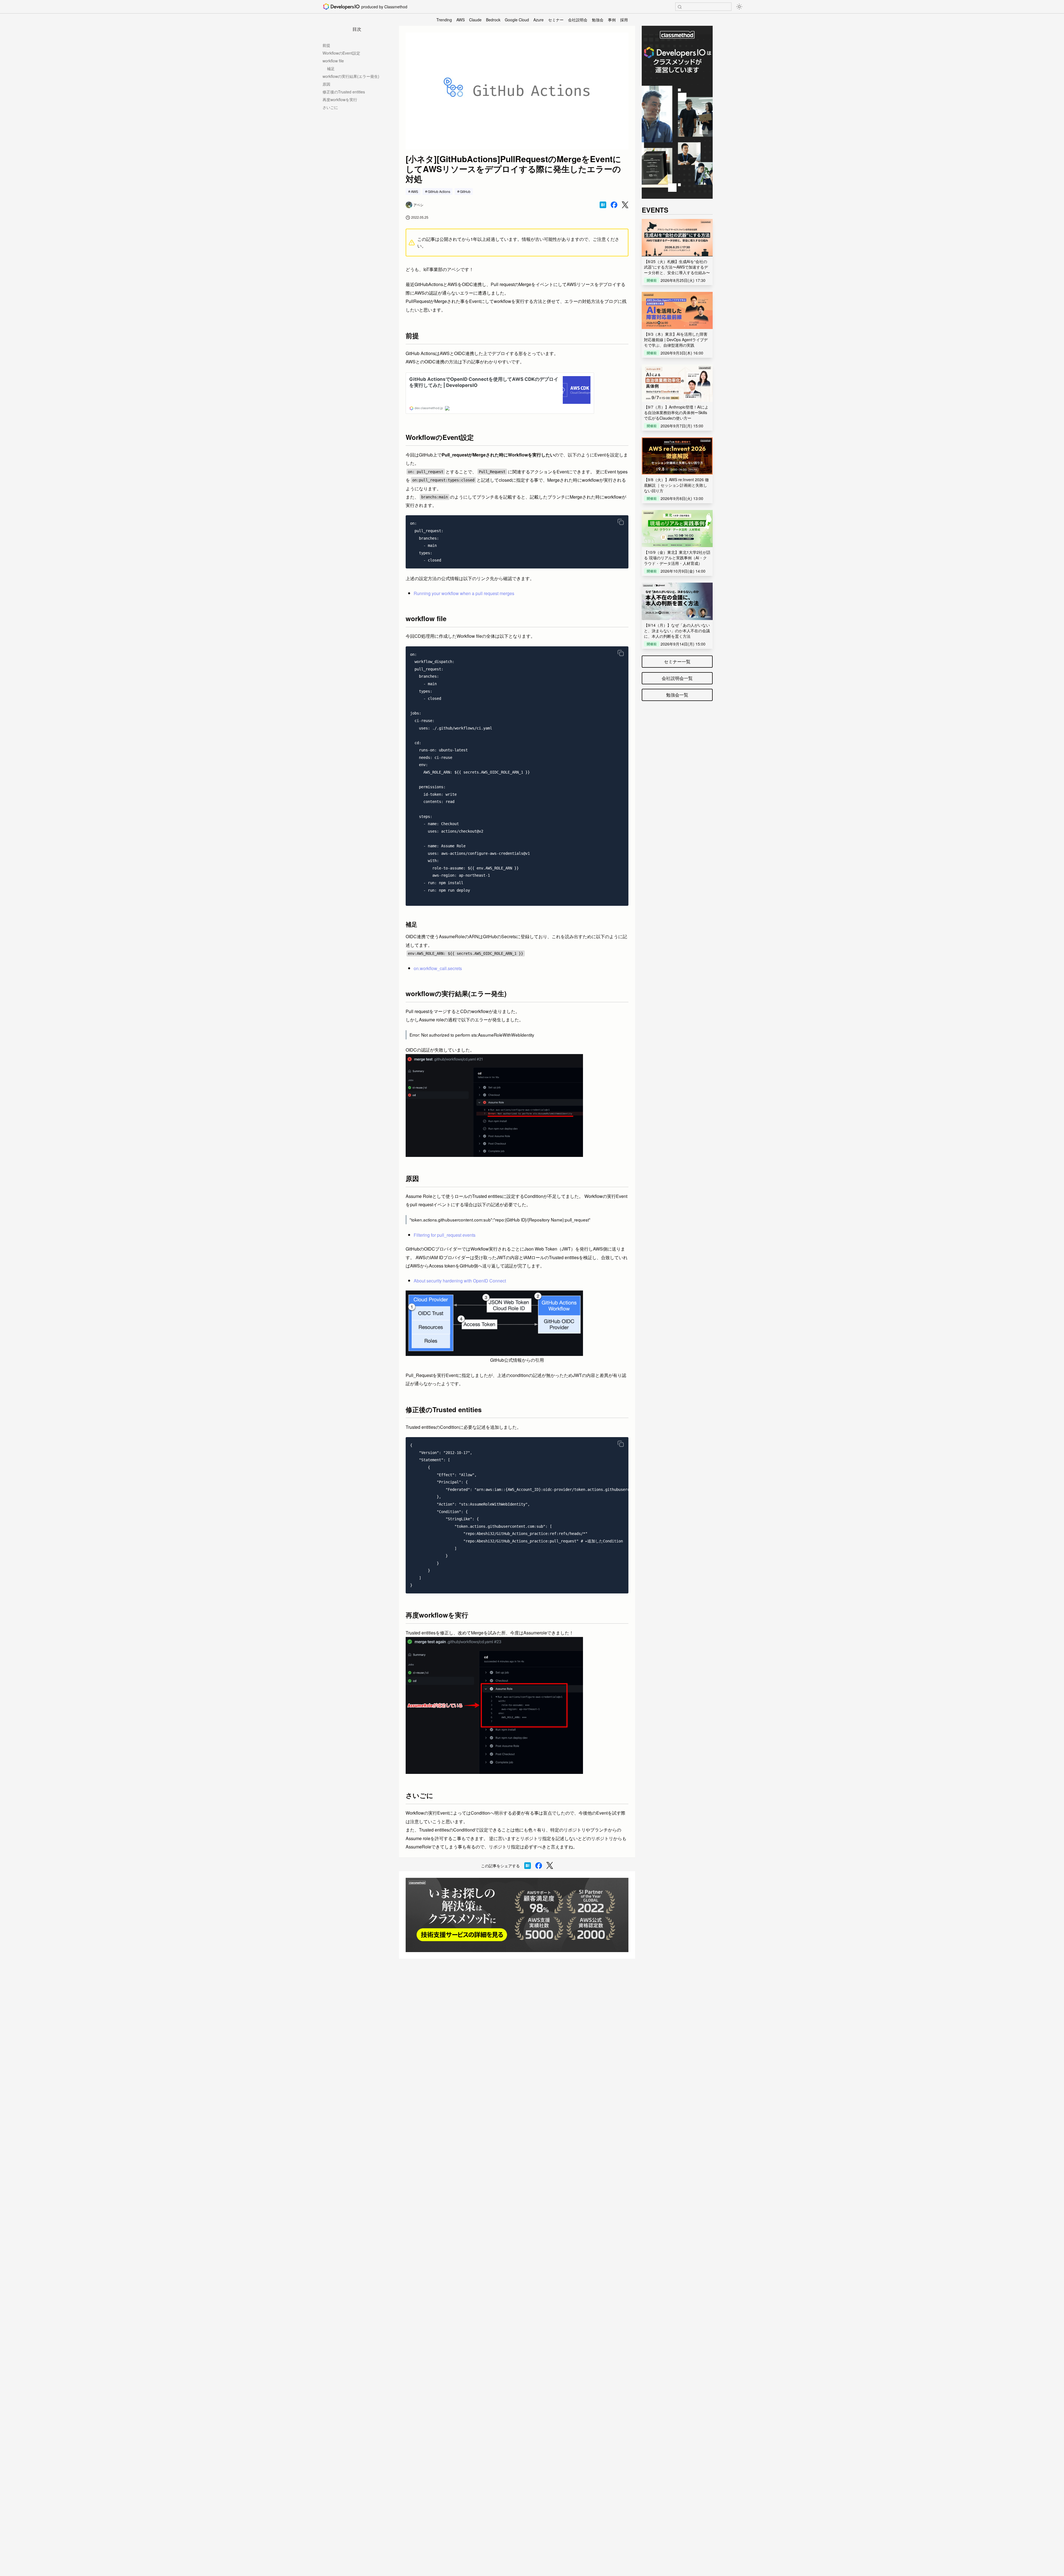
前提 (326, 45)
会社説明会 (578, 20)
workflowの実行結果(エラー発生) (351, 76)
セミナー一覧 (677, 661)
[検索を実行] (680, 7)
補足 (331, 68)
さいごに (330, 107)
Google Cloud (517, 20)
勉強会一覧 (677, 695)
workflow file (333, 61)
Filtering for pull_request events (445, 1235)
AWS (461, 20)
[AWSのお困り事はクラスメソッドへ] (517, 1915)
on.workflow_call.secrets (438, 968)
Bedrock (493, 20)
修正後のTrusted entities (344, 92)
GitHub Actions (439, 191)
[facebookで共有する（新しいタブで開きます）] (614, 205)
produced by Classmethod (384, 7)
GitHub (465, 191)
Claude (475, 20)
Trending (444, 20)
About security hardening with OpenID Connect (460, 1281)
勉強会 (598, 20)
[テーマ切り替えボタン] (739, 7)
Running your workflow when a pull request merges (464, 593)
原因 (326, 84)
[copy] (621, 522)
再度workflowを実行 (340, 100)
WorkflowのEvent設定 (341, 53)
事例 (612, 20)
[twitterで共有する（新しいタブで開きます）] (625, 205)
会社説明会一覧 (677, 678)
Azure (539, 20)
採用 (624, 20)
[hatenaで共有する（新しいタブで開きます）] (603, 205)
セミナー (556, 20)
